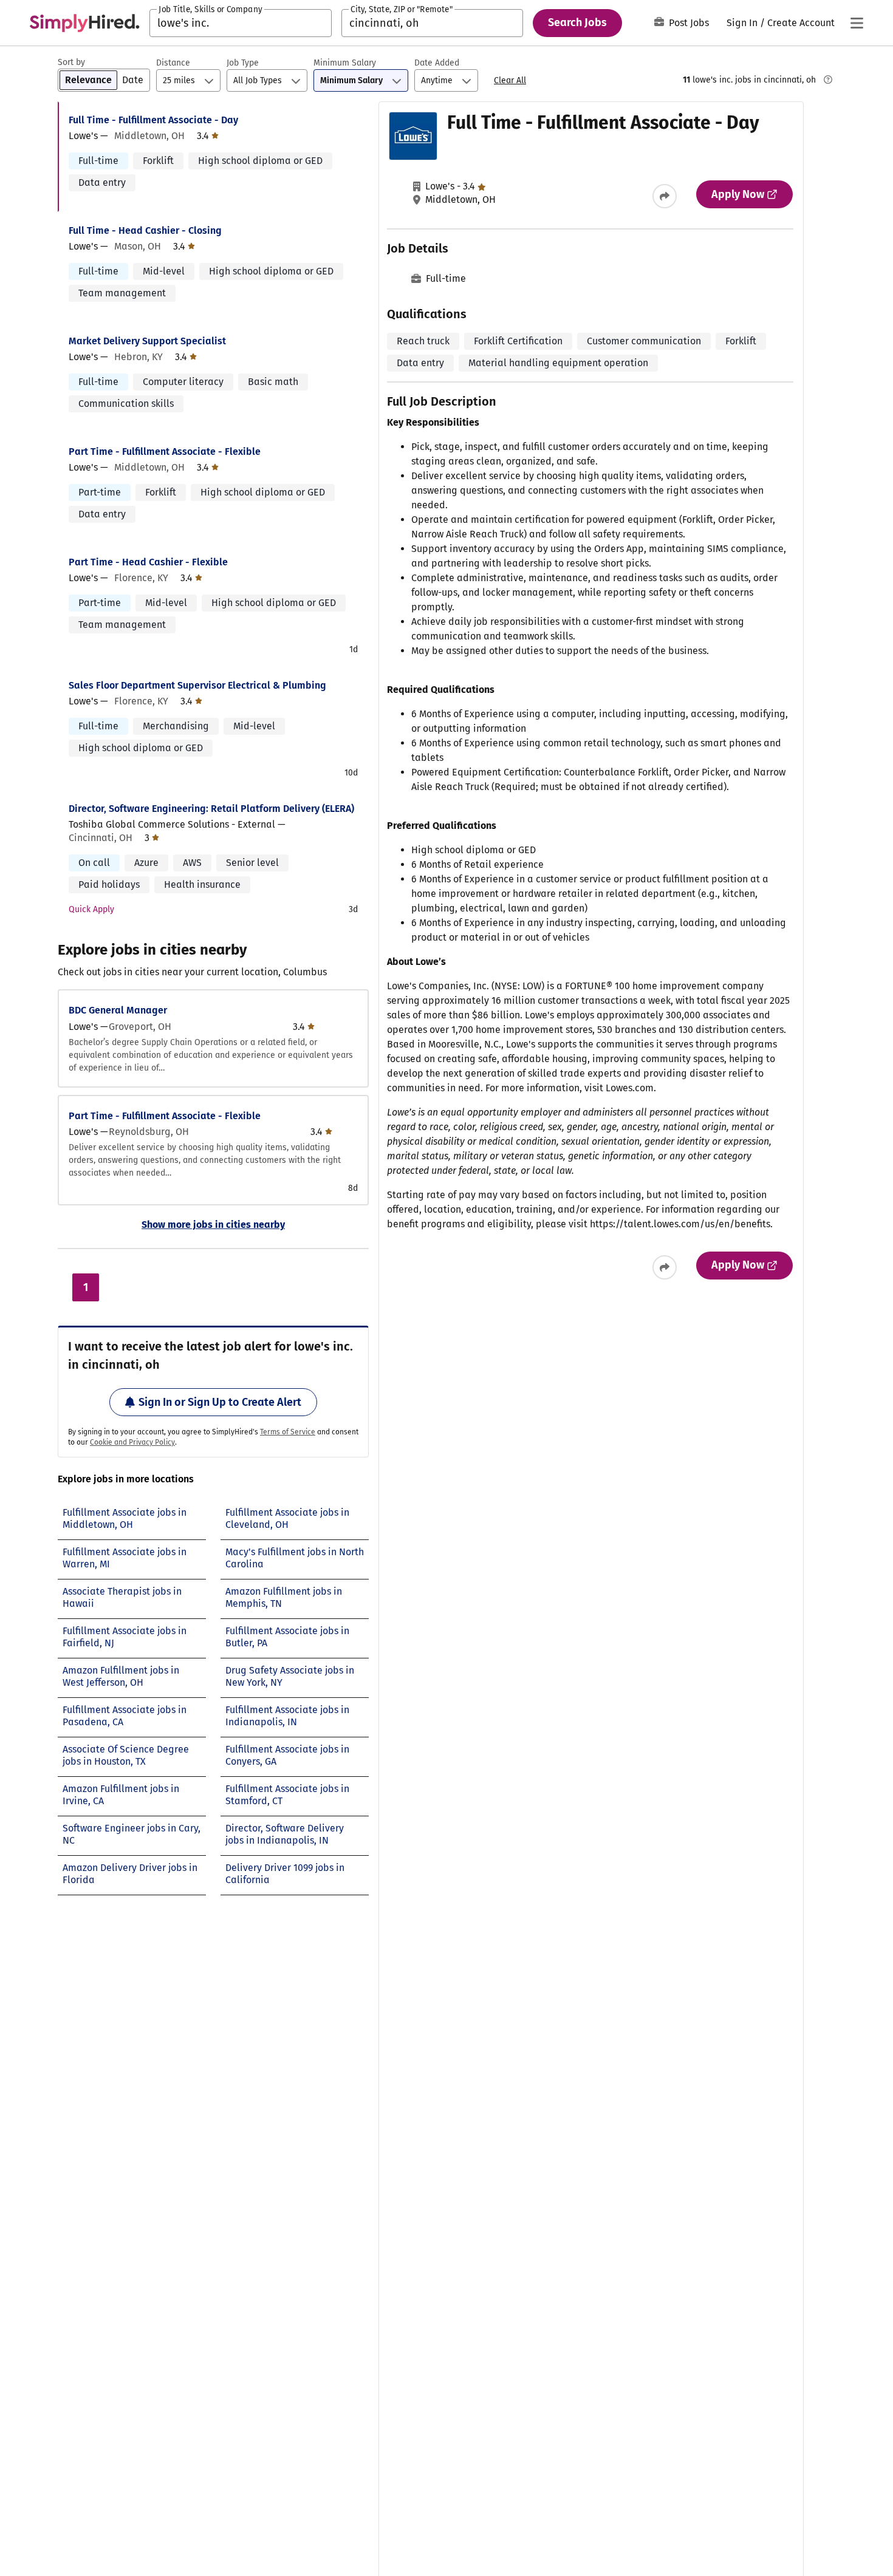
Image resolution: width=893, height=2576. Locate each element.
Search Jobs (577, 22)
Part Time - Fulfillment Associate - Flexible (165, 451)
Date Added (437, 63)
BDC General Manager (118, 1010)
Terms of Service (288, 1432)
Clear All (510, 80)
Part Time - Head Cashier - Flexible (148, 562)
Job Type (243, 63)
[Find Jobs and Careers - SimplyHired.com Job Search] (84, 23)
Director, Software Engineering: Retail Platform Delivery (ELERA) (211, 809)
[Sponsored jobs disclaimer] (828, 80)
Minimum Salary (345, 63)
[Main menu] (857, 23)
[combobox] (241, 23)
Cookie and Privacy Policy (132, 1442)
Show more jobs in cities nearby (213, 1225)
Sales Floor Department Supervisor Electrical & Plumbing (197, 685)
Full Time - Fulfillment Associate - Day (153, 120)
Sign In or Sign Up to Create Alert (220, 1402)
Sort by (71, 62)
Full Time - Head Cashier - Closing (145, 230)
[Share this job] (665, 196)
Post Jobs (689, 23)
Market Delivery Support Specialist (147, 341)
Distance (173, 63)
